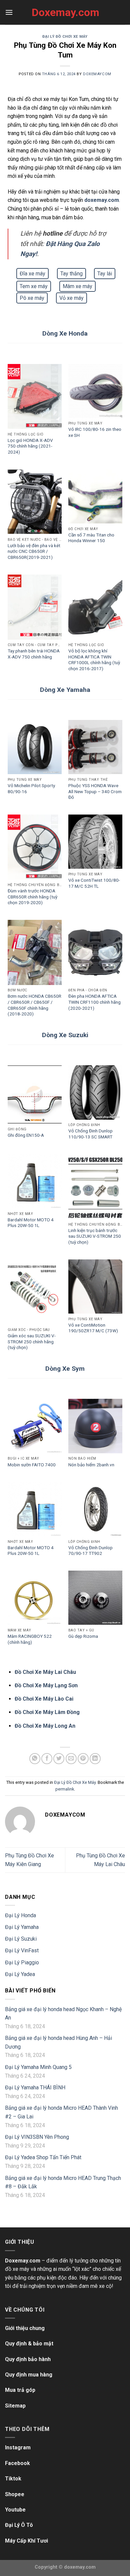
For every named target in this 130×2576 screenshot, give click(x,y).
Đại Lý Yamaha (22, 1927)
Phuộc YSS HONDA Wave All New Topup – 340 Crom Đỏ (95, 791)
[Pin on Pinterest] (83, 1759)
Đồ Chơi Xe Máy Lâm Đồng (47, 1712)
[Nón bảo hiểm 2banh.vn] (95, 1426)
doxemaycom (97, 74)
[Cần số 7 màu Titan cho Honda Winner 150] (95, 496)
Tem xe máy (34, 286)
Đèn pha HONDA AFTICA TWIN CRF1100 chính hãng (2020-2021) (94, 1002)
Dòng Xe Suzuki (65, 1035)
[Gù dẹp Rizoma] (95, 1598)
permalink (65, 1789)
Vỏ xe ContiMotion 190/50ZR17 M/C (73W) (93, 1328)
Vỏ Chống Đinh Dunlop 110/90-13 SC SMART (90, 1134)
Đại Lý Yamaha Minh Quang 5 (38, 2067)
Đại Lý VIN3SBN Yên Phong (37, 2137)
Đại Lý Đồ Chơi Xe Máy (65, 37)
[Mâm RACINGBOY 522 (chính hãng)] (35, 1598)
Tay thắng (71, 274)
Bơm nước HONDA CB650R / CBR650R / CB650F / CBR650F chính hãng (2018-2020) (34, 1005)
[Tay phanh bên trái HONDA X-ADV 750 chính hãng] (35, 607)
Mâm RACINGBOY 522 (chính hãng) (30, 1639)
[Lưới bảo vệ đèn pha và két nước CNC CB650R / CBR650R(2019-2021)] (35, 502)
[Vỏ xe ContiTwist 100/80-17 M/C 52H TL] (95, 842)
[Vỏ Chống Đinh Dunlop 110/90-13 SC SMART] (95, 1092)
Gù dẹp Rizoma (83, 1636)
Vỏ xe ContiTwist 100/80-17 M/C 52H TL (94, 883)
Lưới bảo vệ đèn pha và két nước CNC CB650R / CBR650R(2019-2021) (34, 551)
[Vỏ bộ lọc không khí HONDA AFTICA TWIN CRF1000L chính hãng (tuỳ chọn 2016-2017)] (95, 607)
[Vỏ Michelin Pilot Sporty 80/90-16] (35, 747)
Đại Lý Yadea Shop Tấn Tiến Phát (43, 2157)
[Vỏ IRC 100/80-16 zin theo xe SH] (95, 391)
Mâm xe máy (77, 286)
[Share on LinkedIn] (95, 1759)
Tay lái (105, 274)
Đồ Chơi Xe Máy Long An (45, 1726)
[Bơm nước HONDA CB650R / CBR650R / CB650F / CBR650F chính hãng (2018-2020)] (35, 952)
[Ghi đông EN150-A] (35, 1094)
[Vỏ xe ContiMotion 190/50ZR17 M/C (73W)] (95, 1286)
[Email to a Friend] (71, 1759)
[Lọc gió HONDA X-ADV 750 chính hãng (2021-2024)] (35, 397)
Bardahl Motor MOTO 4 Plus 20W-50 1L (31, 1223)
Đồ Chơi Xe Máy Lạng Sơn (46, 1685)
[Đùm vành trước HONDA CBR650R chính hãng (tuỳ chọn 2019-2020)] (35, 847)
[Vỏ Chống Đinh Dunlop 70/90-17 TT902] (95, 1509)
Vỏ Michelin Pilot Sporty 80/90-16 (31, 788)
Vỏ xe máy (71, 298)
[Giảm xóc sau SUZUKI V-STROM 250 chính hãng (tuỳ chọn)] (35, 1292)
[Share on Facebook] (47, 1759)
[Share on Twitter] (59, 1759)
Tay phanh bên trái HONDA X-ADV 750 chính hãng (34, 654)
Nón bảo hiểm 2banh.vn (91, 1465)
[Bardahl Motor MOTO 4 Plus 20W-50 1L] (35, 1181)
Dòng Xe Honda (65, 333)
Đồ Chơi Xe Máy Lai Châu (45, 1672)
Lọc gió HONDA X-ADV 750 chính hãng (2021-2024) (30, 446)
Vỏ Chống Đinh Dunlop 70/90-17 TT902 (90, 1551)
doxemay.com (102, 200)
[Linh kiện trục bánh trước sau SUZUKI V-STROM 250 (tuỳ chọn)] (95, 1187)
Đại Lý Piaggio (22, 1962)
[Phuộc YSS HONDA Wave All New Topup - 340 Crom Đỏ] (95, 747)
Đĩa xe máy (32, 274)
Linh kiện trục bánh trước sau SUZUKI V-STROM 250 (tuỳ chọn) (95, 1236)
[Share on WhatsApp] (35, 1759)
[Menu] (9, 12)
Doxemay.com (65, 12)
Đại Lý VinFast (22, 1950)
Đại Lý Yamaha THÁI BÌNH (35, 2088)
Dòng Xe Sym (65, 1369)
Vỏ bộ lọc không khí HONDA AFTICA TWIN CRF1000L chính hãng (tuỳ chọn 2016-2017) (94, 660)
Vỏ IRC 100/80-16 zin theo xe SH (95, 432)
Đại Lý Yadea (20, 1974)
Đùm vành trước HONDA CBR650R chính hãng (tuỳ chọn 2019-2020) (32, 897)
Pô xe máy (32, 298)
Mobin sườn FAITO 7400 (32, 1465)
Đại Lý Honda (20, 1915)
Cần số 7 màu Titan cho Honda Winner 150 (91, 538)
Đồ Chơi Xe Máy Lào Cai (44, 1699)
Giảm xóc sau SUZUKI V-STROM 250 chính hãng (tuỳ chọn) (32, 1341)
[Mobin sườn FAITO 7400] (35, 1426)
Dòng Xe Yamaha (65, 690)
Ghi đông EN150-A (26, 1135)
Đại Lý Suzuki (21, 1939)
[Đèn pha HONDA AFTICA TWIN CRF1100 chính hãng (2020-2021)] (95, 952)
